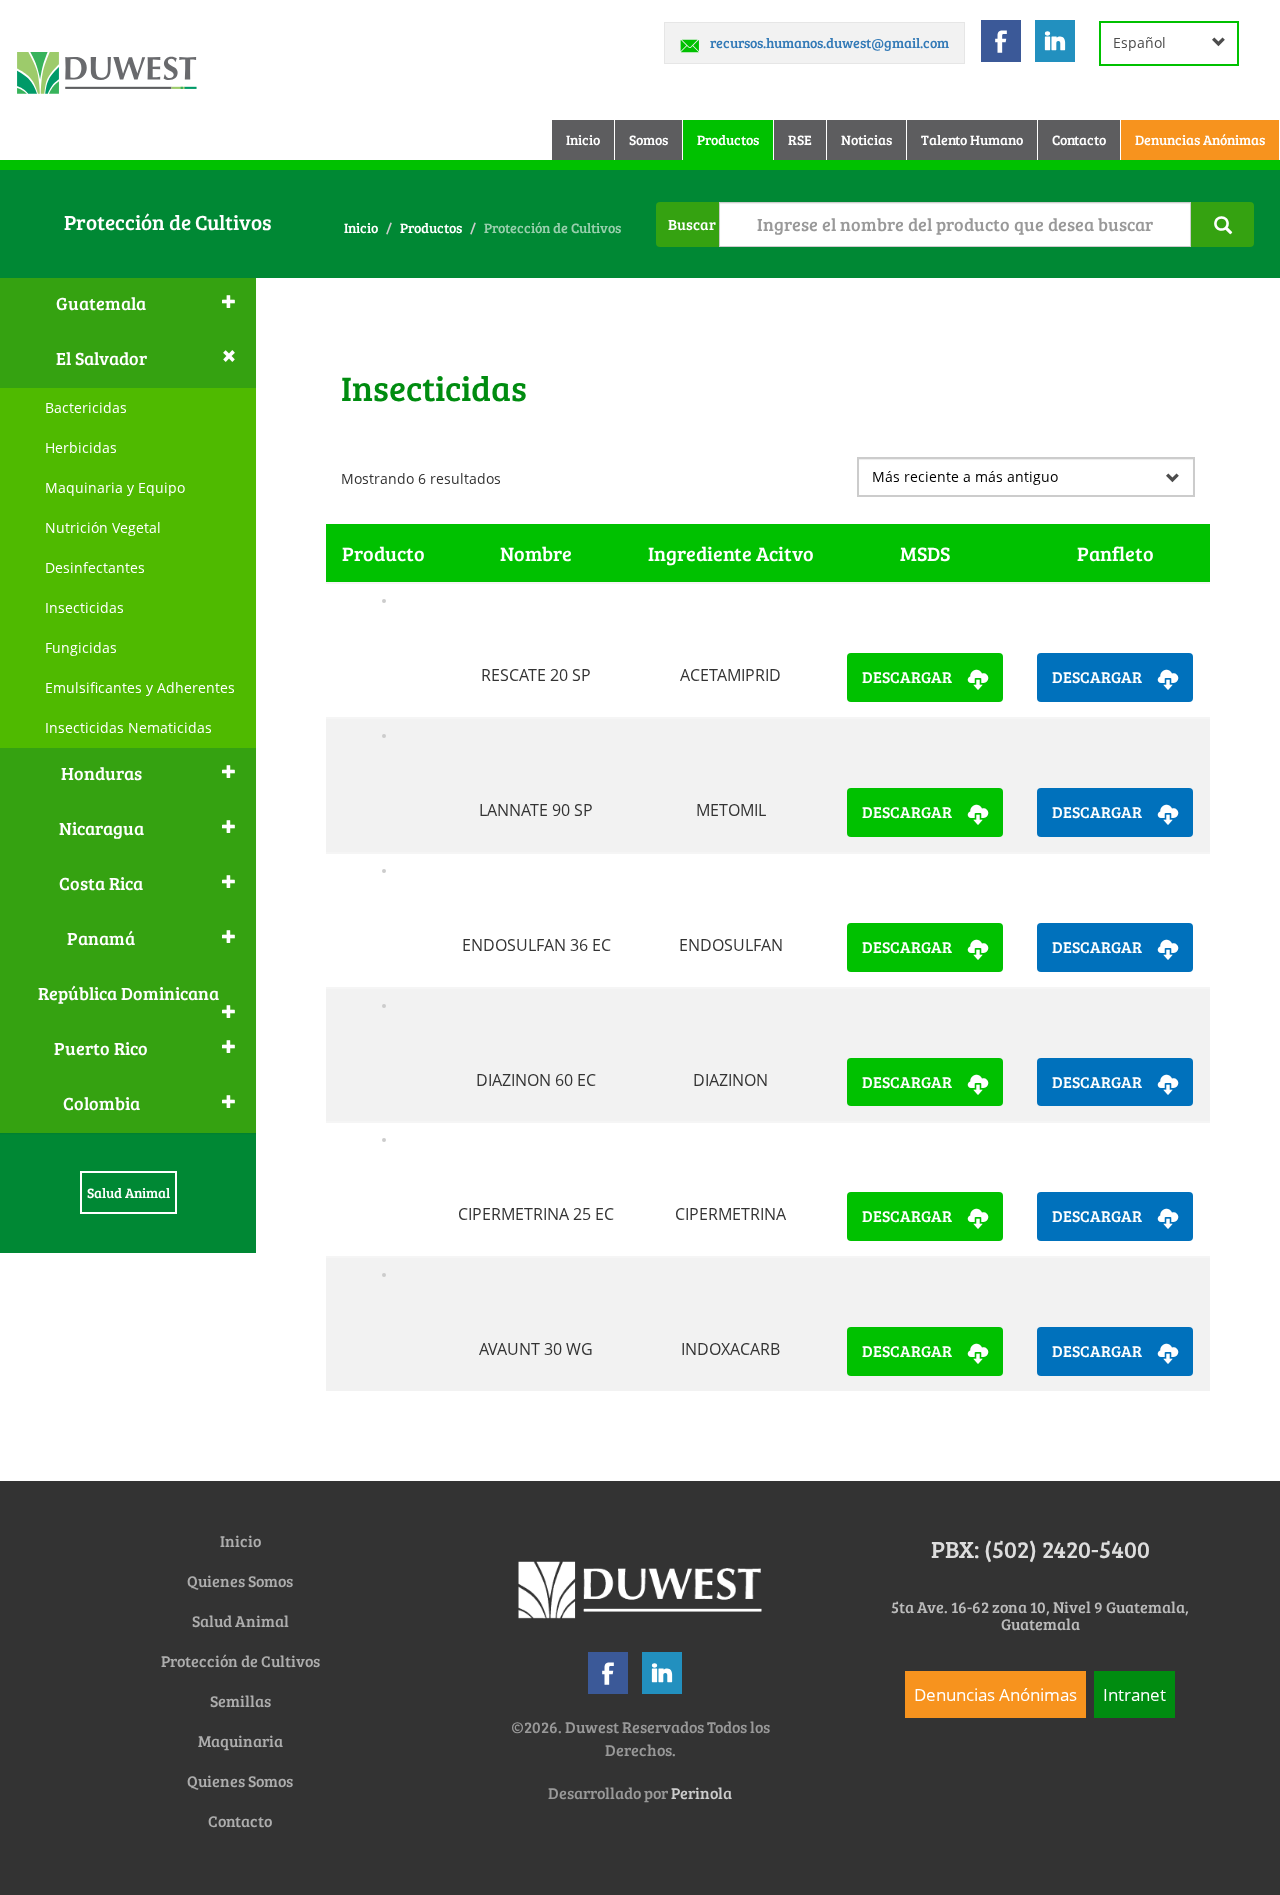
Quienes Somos (240, 1580)
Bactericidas (86, 407)
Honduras (101, 773)
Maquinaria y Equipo (115, 487)
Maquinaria (240, 1740)
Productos (728, 139)
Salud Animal (128, 1192)
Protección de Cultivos (240, 1660)
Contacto (1079, 139)
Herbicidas (81, 447)
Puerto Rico (101, 1048)
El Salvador (101, 358)
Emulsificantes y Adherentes (140, 687)
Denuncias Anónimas (1200, 139)
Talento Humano (972, 139)
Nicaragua (101, 828)
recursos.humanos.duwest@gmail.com (829, 42)
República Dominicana (128, 993)
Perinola (701, 1792)
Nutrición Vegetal (103, 527)
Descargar (907, 676)
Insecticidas (84, 607)
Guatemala (101, 303)
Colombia (101, 1103)
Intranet (1134, 1694)
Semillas (240, 1700)
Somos (648, 139)
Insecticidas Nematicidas (128, 727)
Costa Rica (101, 883)
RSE (800, 139)
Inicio (590, 139)
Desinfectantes (95, 567)
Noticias (866, 139)
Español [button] (1139, 42)
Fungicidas (81, 647)
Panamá (101, 938)
